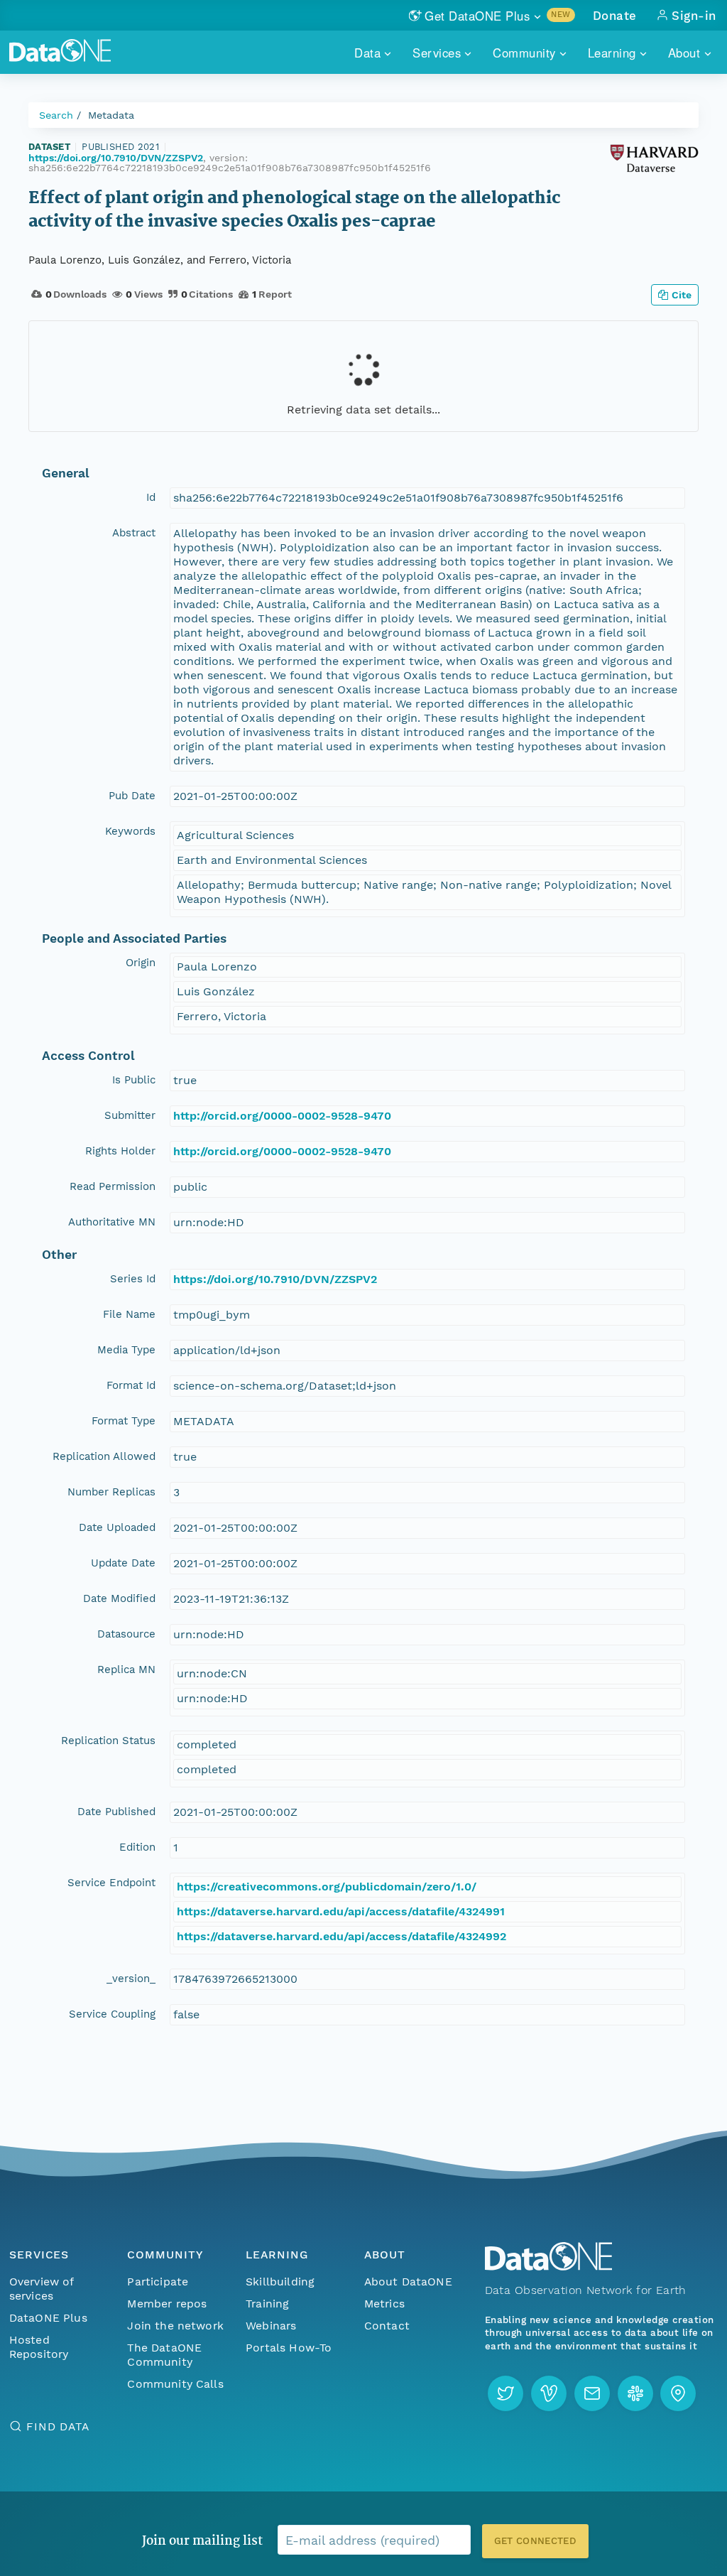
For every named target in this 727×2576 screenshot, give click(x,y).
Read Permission (113, 1186)
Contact (387, 2326)
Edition (137, 1847)
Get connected (535, 2541)
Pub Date (132, 796)
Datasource (126, 1634)
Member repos (167, 2304)
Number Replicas (111, 1492)
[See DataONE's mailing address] (678, 2393)
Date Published (116, 1812)
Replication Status (108, 1741)
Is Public (134, 1080)
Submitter (130, 1115)
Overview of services (42, 2289)
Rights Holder (120, 1151)
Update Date (123, 1563)
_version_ (131, 1979)
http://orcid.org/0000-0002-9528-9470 (282, 1116)
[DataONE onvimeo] (549, 2393)
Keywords (130, 831)
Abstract (134, 533)
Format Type (124, 1421)
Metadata (111, 115)
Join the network (175, 2326)
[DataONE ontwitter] (505, 2393)
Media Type (126, 1350)
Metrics (384, 2304)
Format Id (131, 1385)
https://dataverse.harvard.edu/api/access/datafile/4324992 (341, 1936)
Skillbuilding (280, 2282)
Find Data (58, 2426)
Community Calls (175, 2384)
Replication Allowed (104, 1456)
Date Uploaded (117, 1527)
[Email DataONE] (592, 2393)
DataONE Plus (48, 2318)
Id (151, 497)
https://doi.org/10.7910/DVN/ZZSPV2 (116, 158)
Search (56, 115)
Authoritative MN (112, 1222)
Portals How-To (289, 2348)
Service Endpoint (111, 1883)
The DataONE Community (164, 2355)
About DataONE (408, 2282)
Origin (141, 963)
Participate (158, 2282)
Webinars (271, 2326)
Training (267, 2304)
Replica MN (126, 1669)
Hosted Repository (39, 2347)
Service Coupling (112, 2014)
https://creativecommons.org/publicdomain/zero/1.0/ (327, 1887)
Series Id (133, 1279)
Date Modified (119, 1598)
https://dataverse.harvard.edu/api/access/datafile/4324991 (341, 1911)
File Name (129, 1314)
